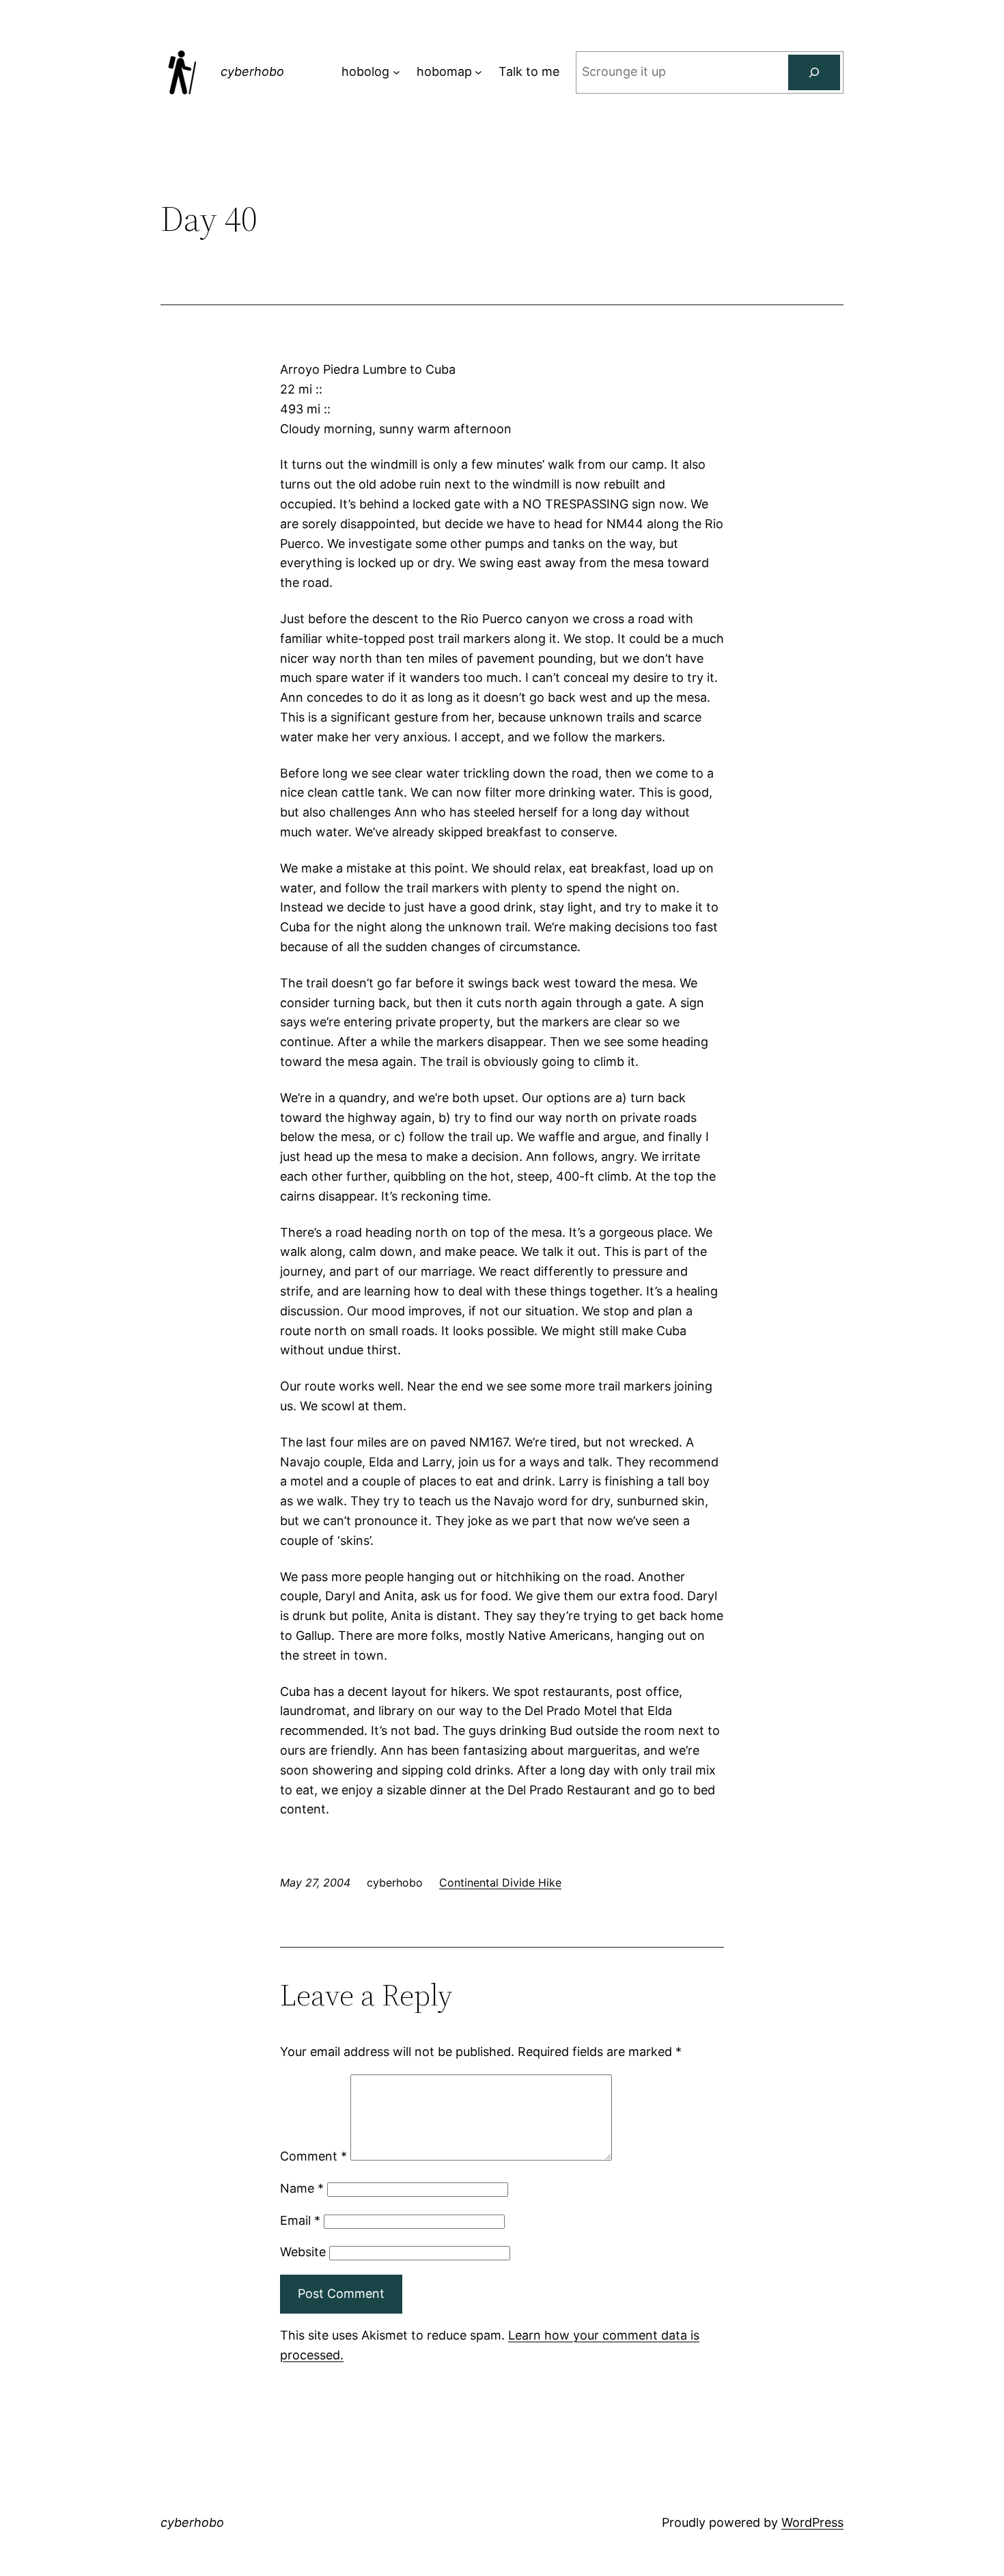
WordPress (812, 2522)
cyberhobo (252, 71)
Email (300, 2220)
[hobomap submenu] (478, 72)
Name (302, 2188)
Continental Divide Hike (500, 1882)
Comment (313, 2156)
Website (303, 2252)
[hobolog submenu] (396, 72)
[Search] (814, 72)
